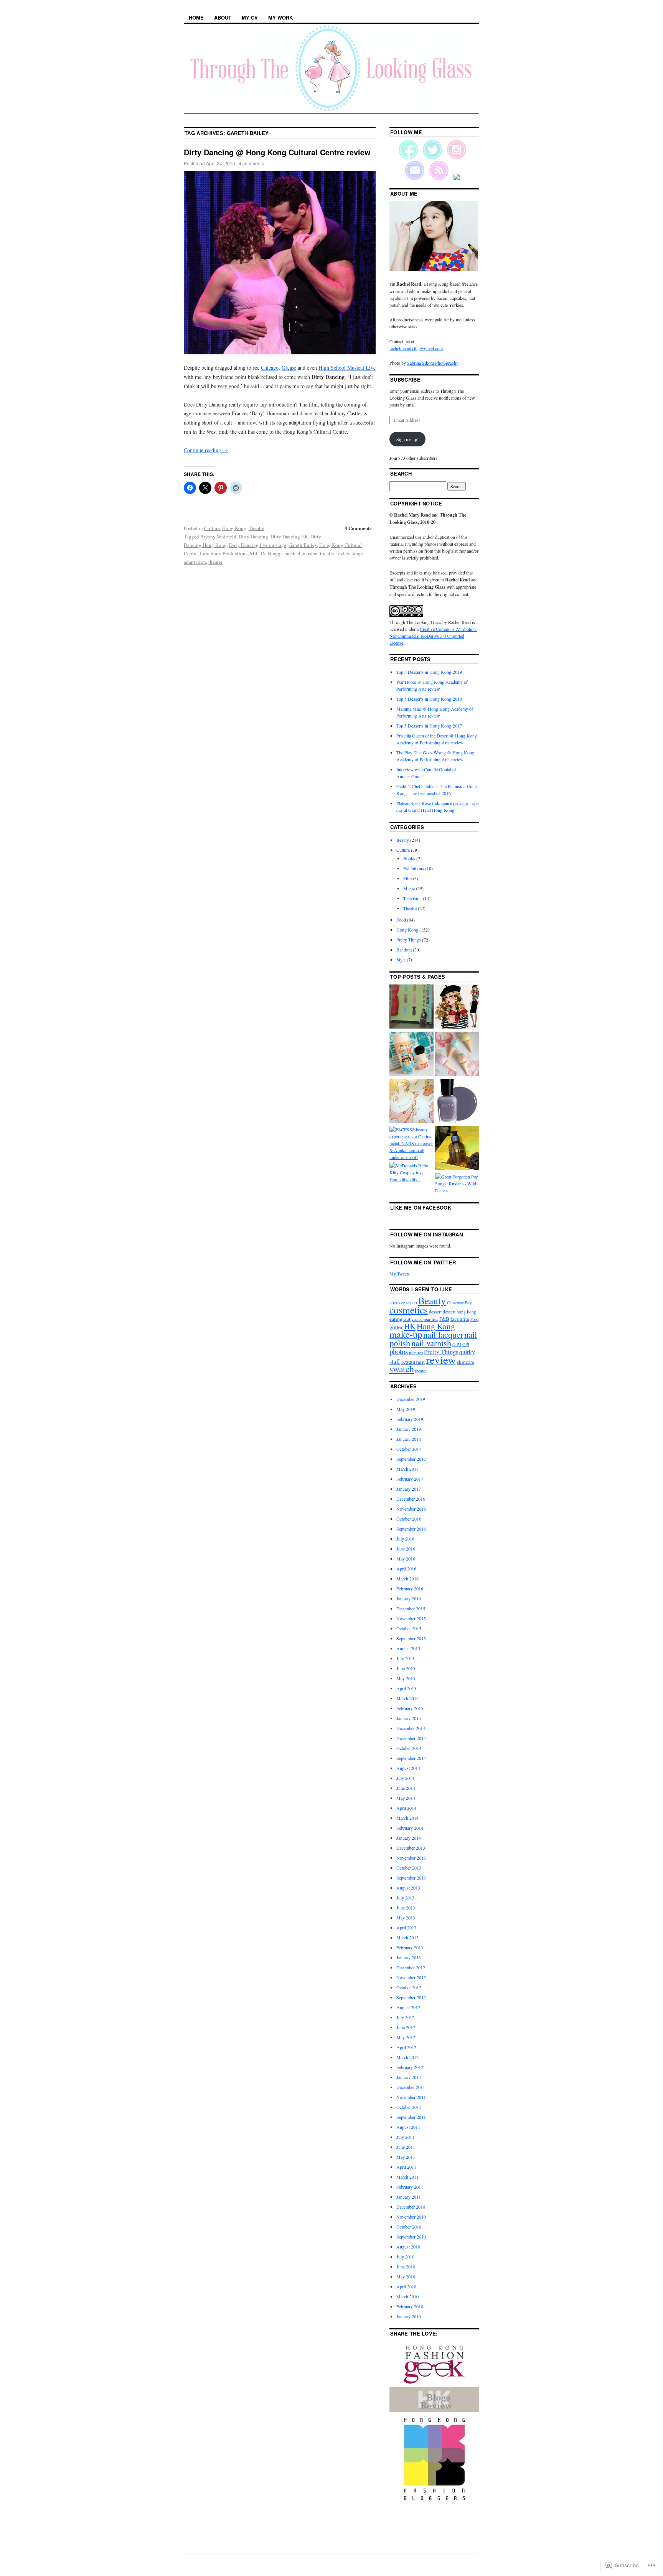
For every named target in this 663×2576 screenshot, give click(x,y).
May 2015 (406, 1678)
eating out (400, 1319)
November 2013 (411, 1858)
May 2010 (406, 2276)
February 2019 (410, 1419)
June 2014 (406, 1788)
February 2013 (410, 1947)
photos (399, 1351)
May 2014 (406, 1798)
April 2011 (406, 2167)
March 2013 (407, 1937)
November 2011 (411, 2097)
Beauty (403, 840)
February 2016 (410, 1588)
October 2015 (409, 1628)
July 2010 (405, 2257)
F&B (444, 1319)
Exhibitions (414, 868)
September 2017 (411, 1459)
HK (410, 1326)
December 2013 (411, 1848)
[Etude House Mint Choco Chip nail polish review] (457, 1054)
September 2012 (411, 1997)
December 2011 (411, 2087)
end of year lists (425, 1319)
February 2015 (410, 1708)
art (415, 1303)
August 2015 (408, 1648)
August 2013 (408, 1888)
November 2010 (411, 2217)
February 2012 (410, 2067)
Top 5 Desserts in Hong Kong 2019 (429, 672)
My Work (280, 17)
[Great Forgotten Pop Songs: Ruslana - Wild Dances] (457, 1183)
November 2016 (411, 1509)
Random (404, 950)
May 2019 (406, 1409)
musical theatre (318, 553)
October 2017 (409, 1449)
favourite (460, 1319)
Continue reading (206, 450)
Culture (212, 528)
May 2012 (406, 2037)
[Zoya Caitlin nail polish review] (457, 1102)
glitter (396, 1327)
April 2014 (406, 1808)
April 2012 (406, 2047)
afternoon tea (400, 1303)
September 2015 (411, 1638)
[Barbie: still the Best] (457, 1007)
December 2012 (411, 1967)
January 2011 (409, 2197)
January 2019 (409, 1429)
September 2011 (411, 2117)
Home (196, 17)
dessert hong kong (459, 1312)
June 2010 (406, 2267)
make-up (406, 1334)
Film (407, 878)
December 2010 (411, 2207)
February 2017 (410, 1479)
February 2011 (410, 2187)
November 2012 (411, 1977)
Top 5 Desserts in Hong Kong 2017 (429, 726)
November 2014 (411, 1738)
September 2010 (411, 2237)
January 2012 (409, 2077)
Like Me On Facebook (421, 1207)
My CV (250, 17)
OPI (466, 1344)
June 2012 (406, 2027)
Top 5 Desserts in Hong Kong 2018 (429, 699)
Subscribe (405, 379)
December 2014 (411, 1728)
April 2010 (406, 2286)
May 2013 (406, 1918)
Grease (289, 368)
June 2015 (406, 1668)
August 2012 (408, 2007)
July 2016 (405, 1539)
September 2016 (411, 1529)
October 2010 (409, 2227)
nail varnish (431, 1343)
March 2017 (407, 1469)
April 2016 (406, 1569)
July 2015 (405, 1658)
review (343, 553)
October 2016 (409, 1519)
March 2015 (407, 1698)
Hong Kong (234, 528)
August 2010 (408, 2247)
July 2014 (405, 1778)
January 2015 (409, 1718)
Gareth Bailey (303, 545)
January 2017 (409, 1489)
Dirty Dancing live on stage (258, 545)
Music (409, 888)
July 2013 (405, 1898)
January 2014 (409, 1838)
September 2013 (411, 1878)
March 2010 (407, 2296)
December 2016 (411, 1499)
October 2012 (409, 1987)
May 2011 (406, 2157)
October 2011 (409, 2107)
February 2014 (410, 1828)
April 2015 (406, 1688)
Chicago (270, 368)
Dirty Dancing (253, 537)
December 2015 (411, 1608)
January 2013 (409, 1957)
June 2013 (406, 1908)
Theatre (256, 528)
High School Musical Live (347, 368)
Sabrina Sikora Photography (433, 363)
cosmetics (409, 1310)
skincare (466, 1362)
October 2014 (409, 1748)
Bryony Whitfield (218, 537)
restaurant (413, 1361)
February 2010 (410, 2306)
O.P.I (457, 1344)
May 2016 (406, 1559)
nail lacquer (443, 1334)
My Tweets (400, 1274)
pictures (416, 1352)
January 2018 (409, 1439)
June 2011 (406, 2147)
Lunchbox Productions (224, 553)
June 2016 (406, 1549)
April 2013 (406, 1927)
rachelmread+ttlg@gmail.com (416, 348)
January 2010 (409, 2316)
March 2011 (407, 2177)
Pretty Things (409, 940)
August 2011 (408, 2127)
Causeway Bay (459, 1303)
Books (409, 858)
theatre (215, 562)
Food (401, 920)
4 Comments (358, 528)
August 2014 (408, 1768)
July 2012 (405, 2017)
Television (412, 898)
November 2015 (411, 1618)
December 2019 (411, 1399)
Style (401, 960)
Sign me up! (407, 439)
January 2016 (409, 1598)
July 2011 (405, 2137)
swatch (402, 1369)
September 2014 (411, 1758)
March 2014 (407, 1818)
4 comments (251, 163)
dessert (435, 1312)
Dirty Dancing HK (289, 537)
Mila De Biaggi (266, 553)
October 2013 (409, 1868)
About (223, 17)
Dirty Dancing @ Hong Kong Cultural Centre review (277, 152)
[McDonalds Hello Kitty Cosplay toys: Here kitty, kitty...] (411, 1172)
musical (292, 553)
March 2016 (407, 1579)
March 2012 (407, 2057)
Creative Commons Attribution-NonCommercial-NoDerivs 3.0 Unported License (433, 636)
